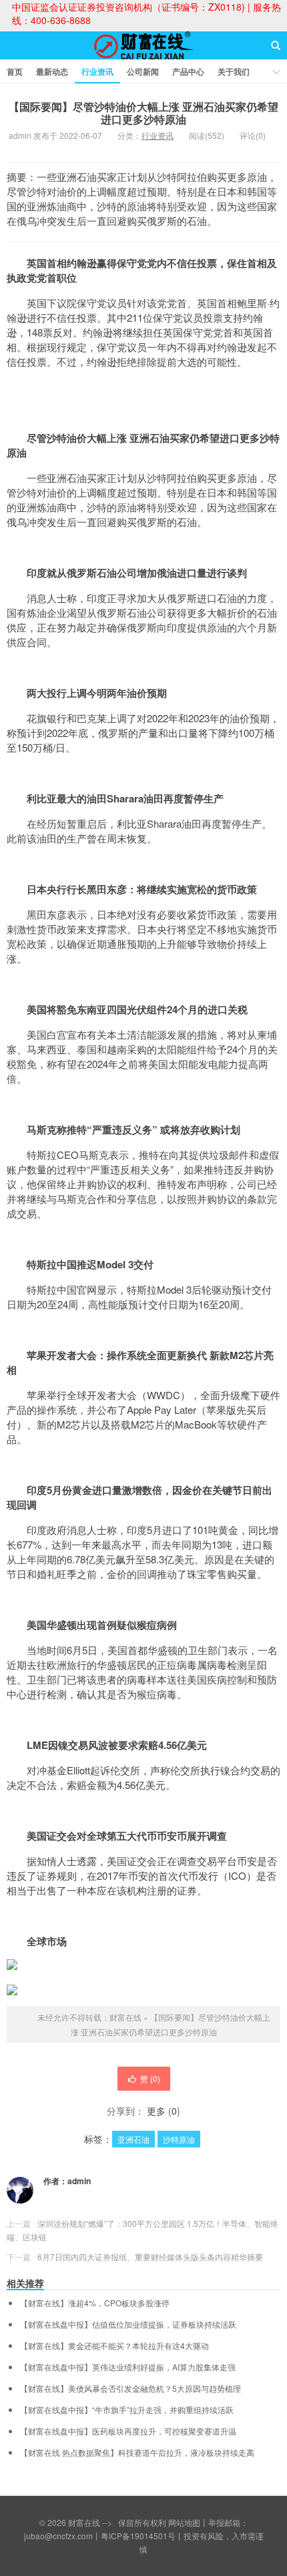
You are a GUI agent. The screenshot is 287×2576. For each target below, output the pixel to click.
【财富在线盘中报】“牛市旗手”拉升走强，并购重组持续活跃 (127, 2410)
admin (79, 2181)
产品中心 (188, 71)
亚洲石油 (133, 2139)
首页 (15, 71)
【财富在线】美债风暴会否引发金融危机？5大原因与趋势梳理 (130, 2388)
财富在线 (143, 57)
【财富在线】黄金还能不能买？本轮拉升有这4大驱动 (114, 2346)
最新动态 (52, 71)
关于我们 (234, 71)
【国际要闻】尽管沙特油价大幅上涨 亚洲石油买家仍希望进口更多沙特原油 (143, 113)
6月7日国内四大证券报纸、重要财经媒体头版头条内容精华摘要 (150, 2257)
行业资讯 (97, 71)
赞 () (150, 2078)
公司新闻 (143, 71)
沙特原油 (179, 2139)
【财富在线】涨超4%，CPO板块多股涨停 (95, 2303)
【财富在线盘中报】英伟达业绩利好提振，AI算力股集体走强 (128, 2367)
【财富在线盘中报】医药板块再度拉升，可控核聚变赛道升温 (128, 2431)
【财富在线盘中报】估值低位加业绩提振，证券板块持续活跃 (128, 2324)
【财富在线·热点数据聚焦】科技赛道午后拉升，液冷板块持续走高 (137, 2453)
